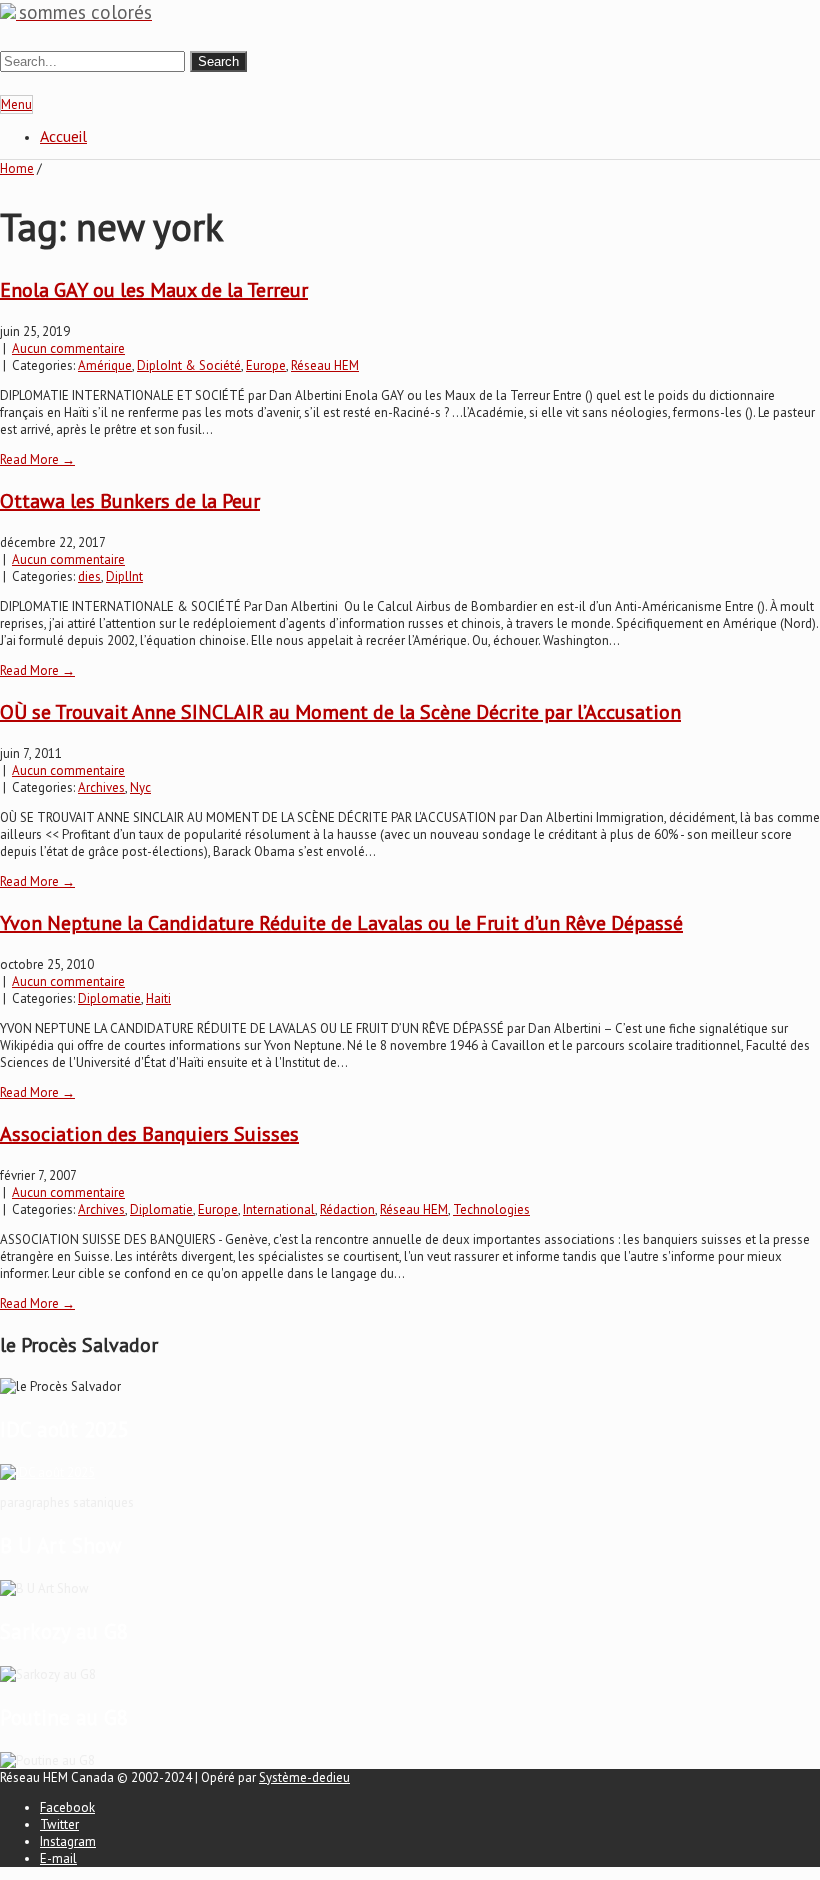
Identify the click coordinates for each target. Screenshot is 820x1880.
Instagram (68, 1841)
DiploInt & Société (189, 365)
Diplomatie (109, 998)
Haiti (158, 998)
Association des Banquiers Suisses (149, 1134)
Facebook (67, 1807)
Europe (266, 365)
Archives (101, 787)
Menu (16, 104)
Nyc (140, 787)
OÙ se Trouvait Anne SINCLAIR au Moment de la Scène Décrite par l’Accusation (340, 712)
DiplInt (124, 576)
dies (89, 576)
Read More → (37, 459)
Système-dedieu (304, 1777)
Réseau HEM (325, 365)
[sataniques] (47, 1472)
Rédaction (347, 1209)
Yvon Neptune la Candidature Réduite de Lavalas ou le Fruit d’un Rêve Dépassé (341, 923)
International (279, 1209)
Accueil (63, 136)
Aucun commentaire (68, 348)
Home (17, 168)
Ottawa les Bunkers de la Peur (130, 501)
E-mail (58, 1858)
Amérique (105, 365)
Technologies (491, 1209)
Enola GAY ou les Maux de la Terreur (154, 290)
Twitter (59, 1824)
